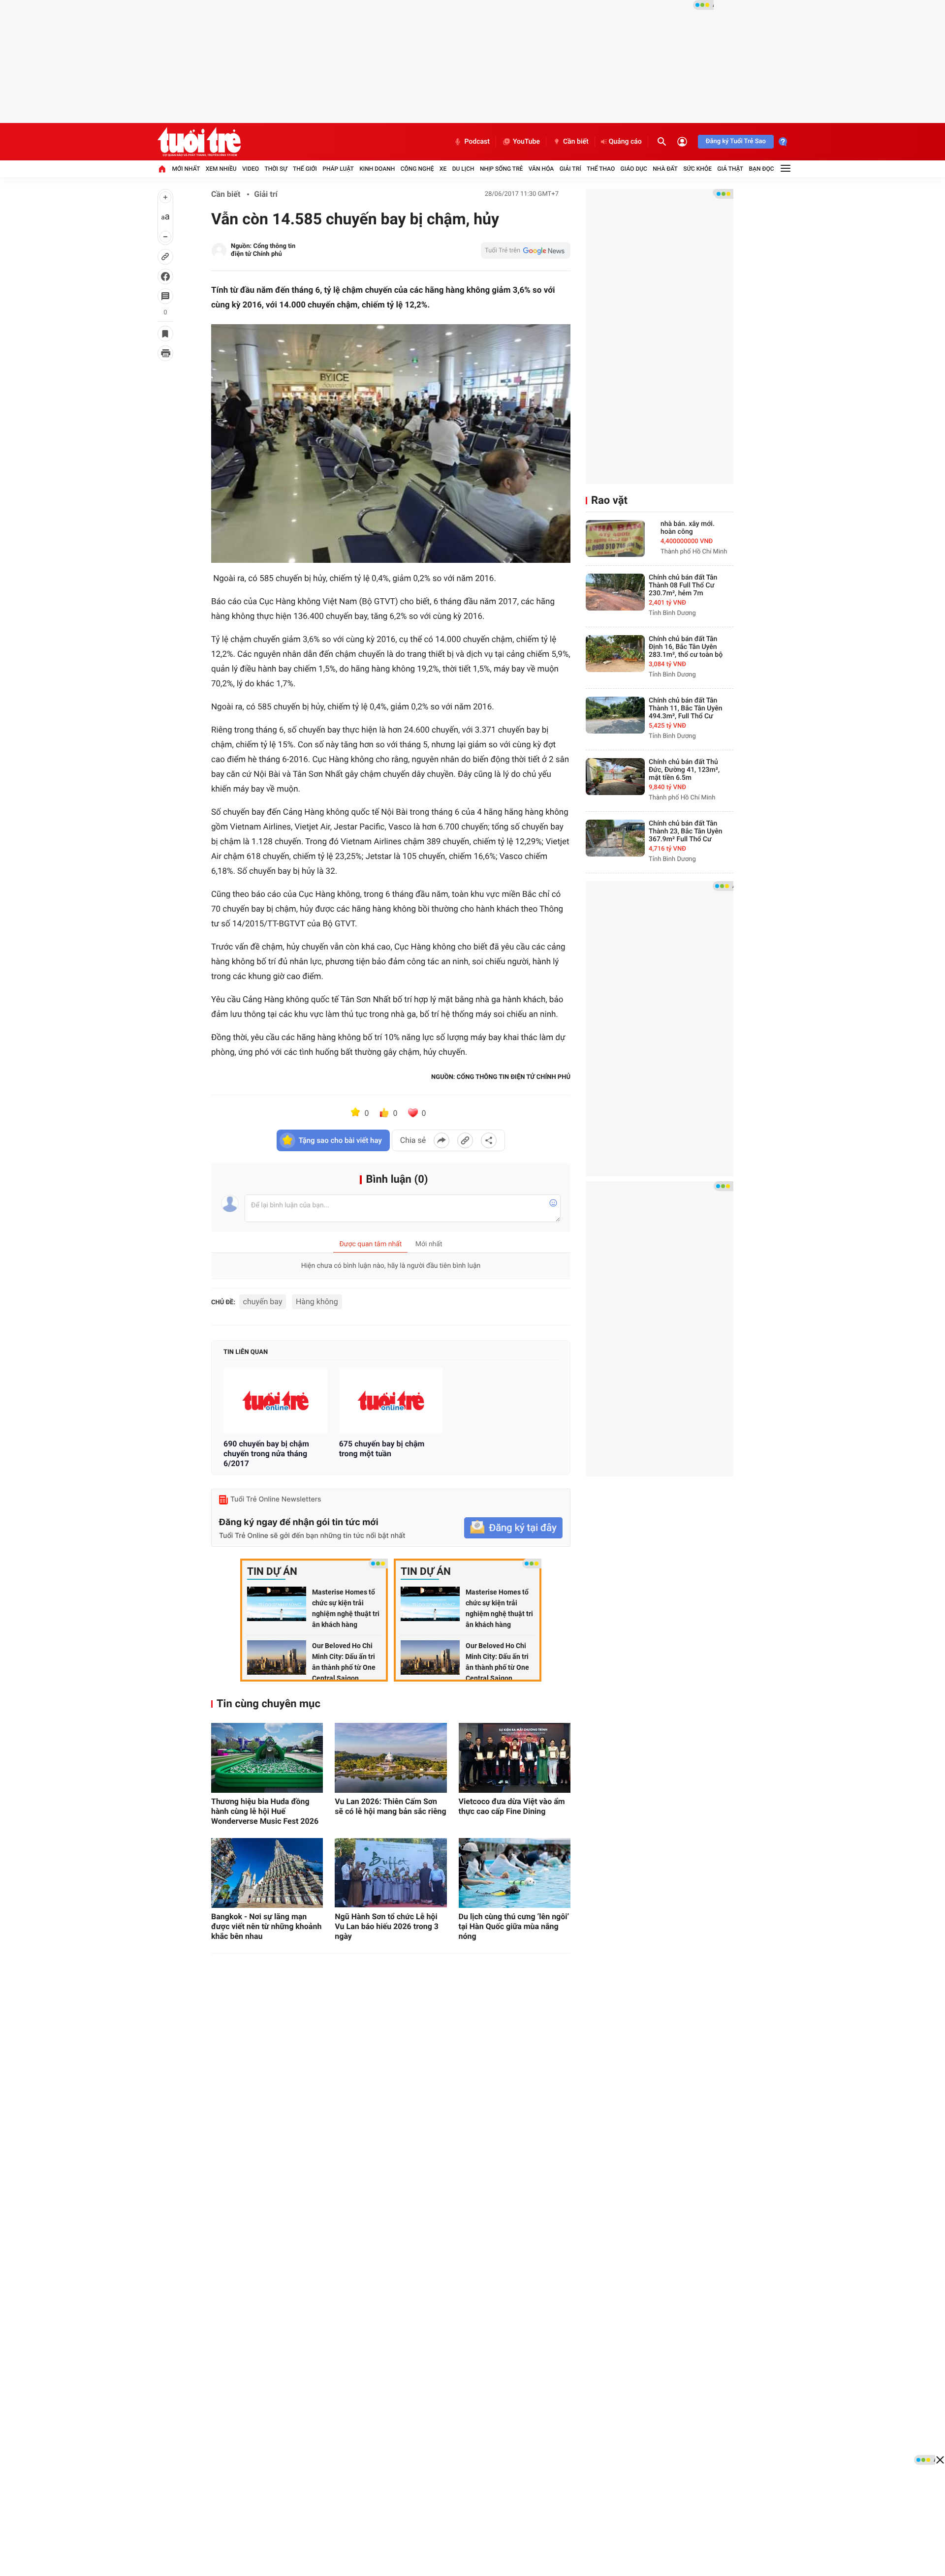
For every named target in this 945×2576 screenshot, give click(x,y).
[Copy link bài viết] (465, 1140)
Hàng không (317, 1302)
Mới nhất (186, 169)
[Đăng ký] (513, 1528)
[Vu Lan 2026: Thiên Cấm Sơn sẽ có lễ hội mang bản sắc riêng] (391, 1758)
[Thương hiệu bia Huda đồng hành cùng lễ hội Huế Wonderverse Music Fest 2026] (267, 1758)
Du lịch (463, 169)
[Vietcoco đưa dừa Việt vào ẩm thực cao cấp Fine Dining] (515, 1758)
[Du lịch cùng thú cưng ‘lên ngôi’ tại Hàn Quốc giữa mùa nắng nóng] (515, 1873)
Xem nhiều (221, 169)
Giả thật (730, 169)
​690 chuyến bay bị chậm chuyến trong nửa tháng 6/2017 (266, 1454)
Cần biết (576, 142)
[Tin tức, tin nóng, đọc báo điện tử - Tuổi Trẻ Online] (199, 142)
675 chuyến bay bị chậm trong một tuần (382, 1449)
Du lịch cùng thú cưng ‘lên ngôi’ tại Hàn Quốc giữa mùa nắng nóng (514, 1926)
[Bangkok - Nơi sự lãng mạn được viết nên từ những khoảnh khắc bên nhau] (267, 1873)
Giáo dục (634, 169)
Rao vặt (609, 501)
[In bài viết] (165, 353)
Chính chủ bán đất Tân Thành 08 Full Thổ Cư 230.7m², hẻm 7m (683, 585)
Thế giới (305, 169)
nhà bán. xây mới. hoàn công (688, 528)
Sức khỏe (697, 169)
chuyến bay (263, 1302)
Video (251, 169)
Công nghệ (417, 169)
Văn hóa (541, 169)
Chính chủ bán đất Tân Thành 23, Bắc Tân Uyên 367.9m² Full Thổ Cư (686, 831)
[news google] (526, 250)
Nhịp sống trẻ (502, 169)
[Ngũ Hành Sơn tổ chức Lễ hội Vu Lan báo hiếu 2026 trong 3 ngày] (391, 1873)
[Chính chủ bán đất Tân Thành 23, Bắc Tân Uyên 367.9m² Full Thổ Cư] (615, 838)
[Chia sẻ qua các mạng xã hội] (489, 1140)
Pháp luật (338, 169)
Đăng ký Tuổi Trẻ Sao (736, 141)
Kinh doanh (377, 169)
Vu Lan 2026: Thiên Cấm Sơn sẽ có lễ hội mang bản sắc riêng (390, 1806)
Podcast (477, 142)
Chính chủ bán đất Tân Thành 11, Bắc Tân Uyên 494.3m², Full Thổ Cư (686, 708)
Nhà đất (665, 169)
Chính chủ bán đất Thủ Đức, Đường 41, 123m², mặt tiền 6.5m (684, 770)
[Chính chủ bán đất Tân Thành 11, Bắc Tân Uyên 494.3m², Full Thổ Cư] (615, 715)
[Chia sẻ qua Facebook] (441, 1140)
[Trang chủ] (162, 169)
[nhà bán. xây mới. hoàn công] (615, 538)
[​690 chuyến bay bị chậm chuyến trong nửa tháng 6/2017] (275, 1401)
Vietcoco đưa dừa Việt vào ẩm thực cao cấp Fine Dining (512, 1806)
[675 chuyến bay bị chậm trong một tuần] (391, 1401)
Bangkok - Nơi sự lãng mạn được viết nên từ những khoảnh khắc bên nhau (266, 1926)
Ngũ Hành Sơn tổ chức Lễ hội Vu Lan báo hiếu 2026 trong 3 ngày (387, 1926)
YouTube (526, 142)
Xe (443, 169)
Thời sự (276, 169)
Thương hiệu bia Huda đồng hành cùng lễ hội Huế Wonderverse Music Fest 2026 (265, 1811)
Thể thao (601, 169)
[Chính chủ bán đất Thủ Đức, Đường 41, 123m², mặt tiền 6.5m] (615, 777)
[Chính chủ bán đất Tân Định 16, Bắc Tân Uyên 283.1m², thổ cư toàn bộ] (615, 654)
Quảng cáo (625, 142)
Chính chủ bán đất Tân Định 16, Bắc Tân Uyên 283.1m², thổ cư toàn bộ (686, 647)
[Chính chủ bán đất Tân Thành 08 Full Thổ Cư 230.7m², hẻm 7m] (615, 592)
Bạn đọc (762, 169)
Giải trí (570, 169)
